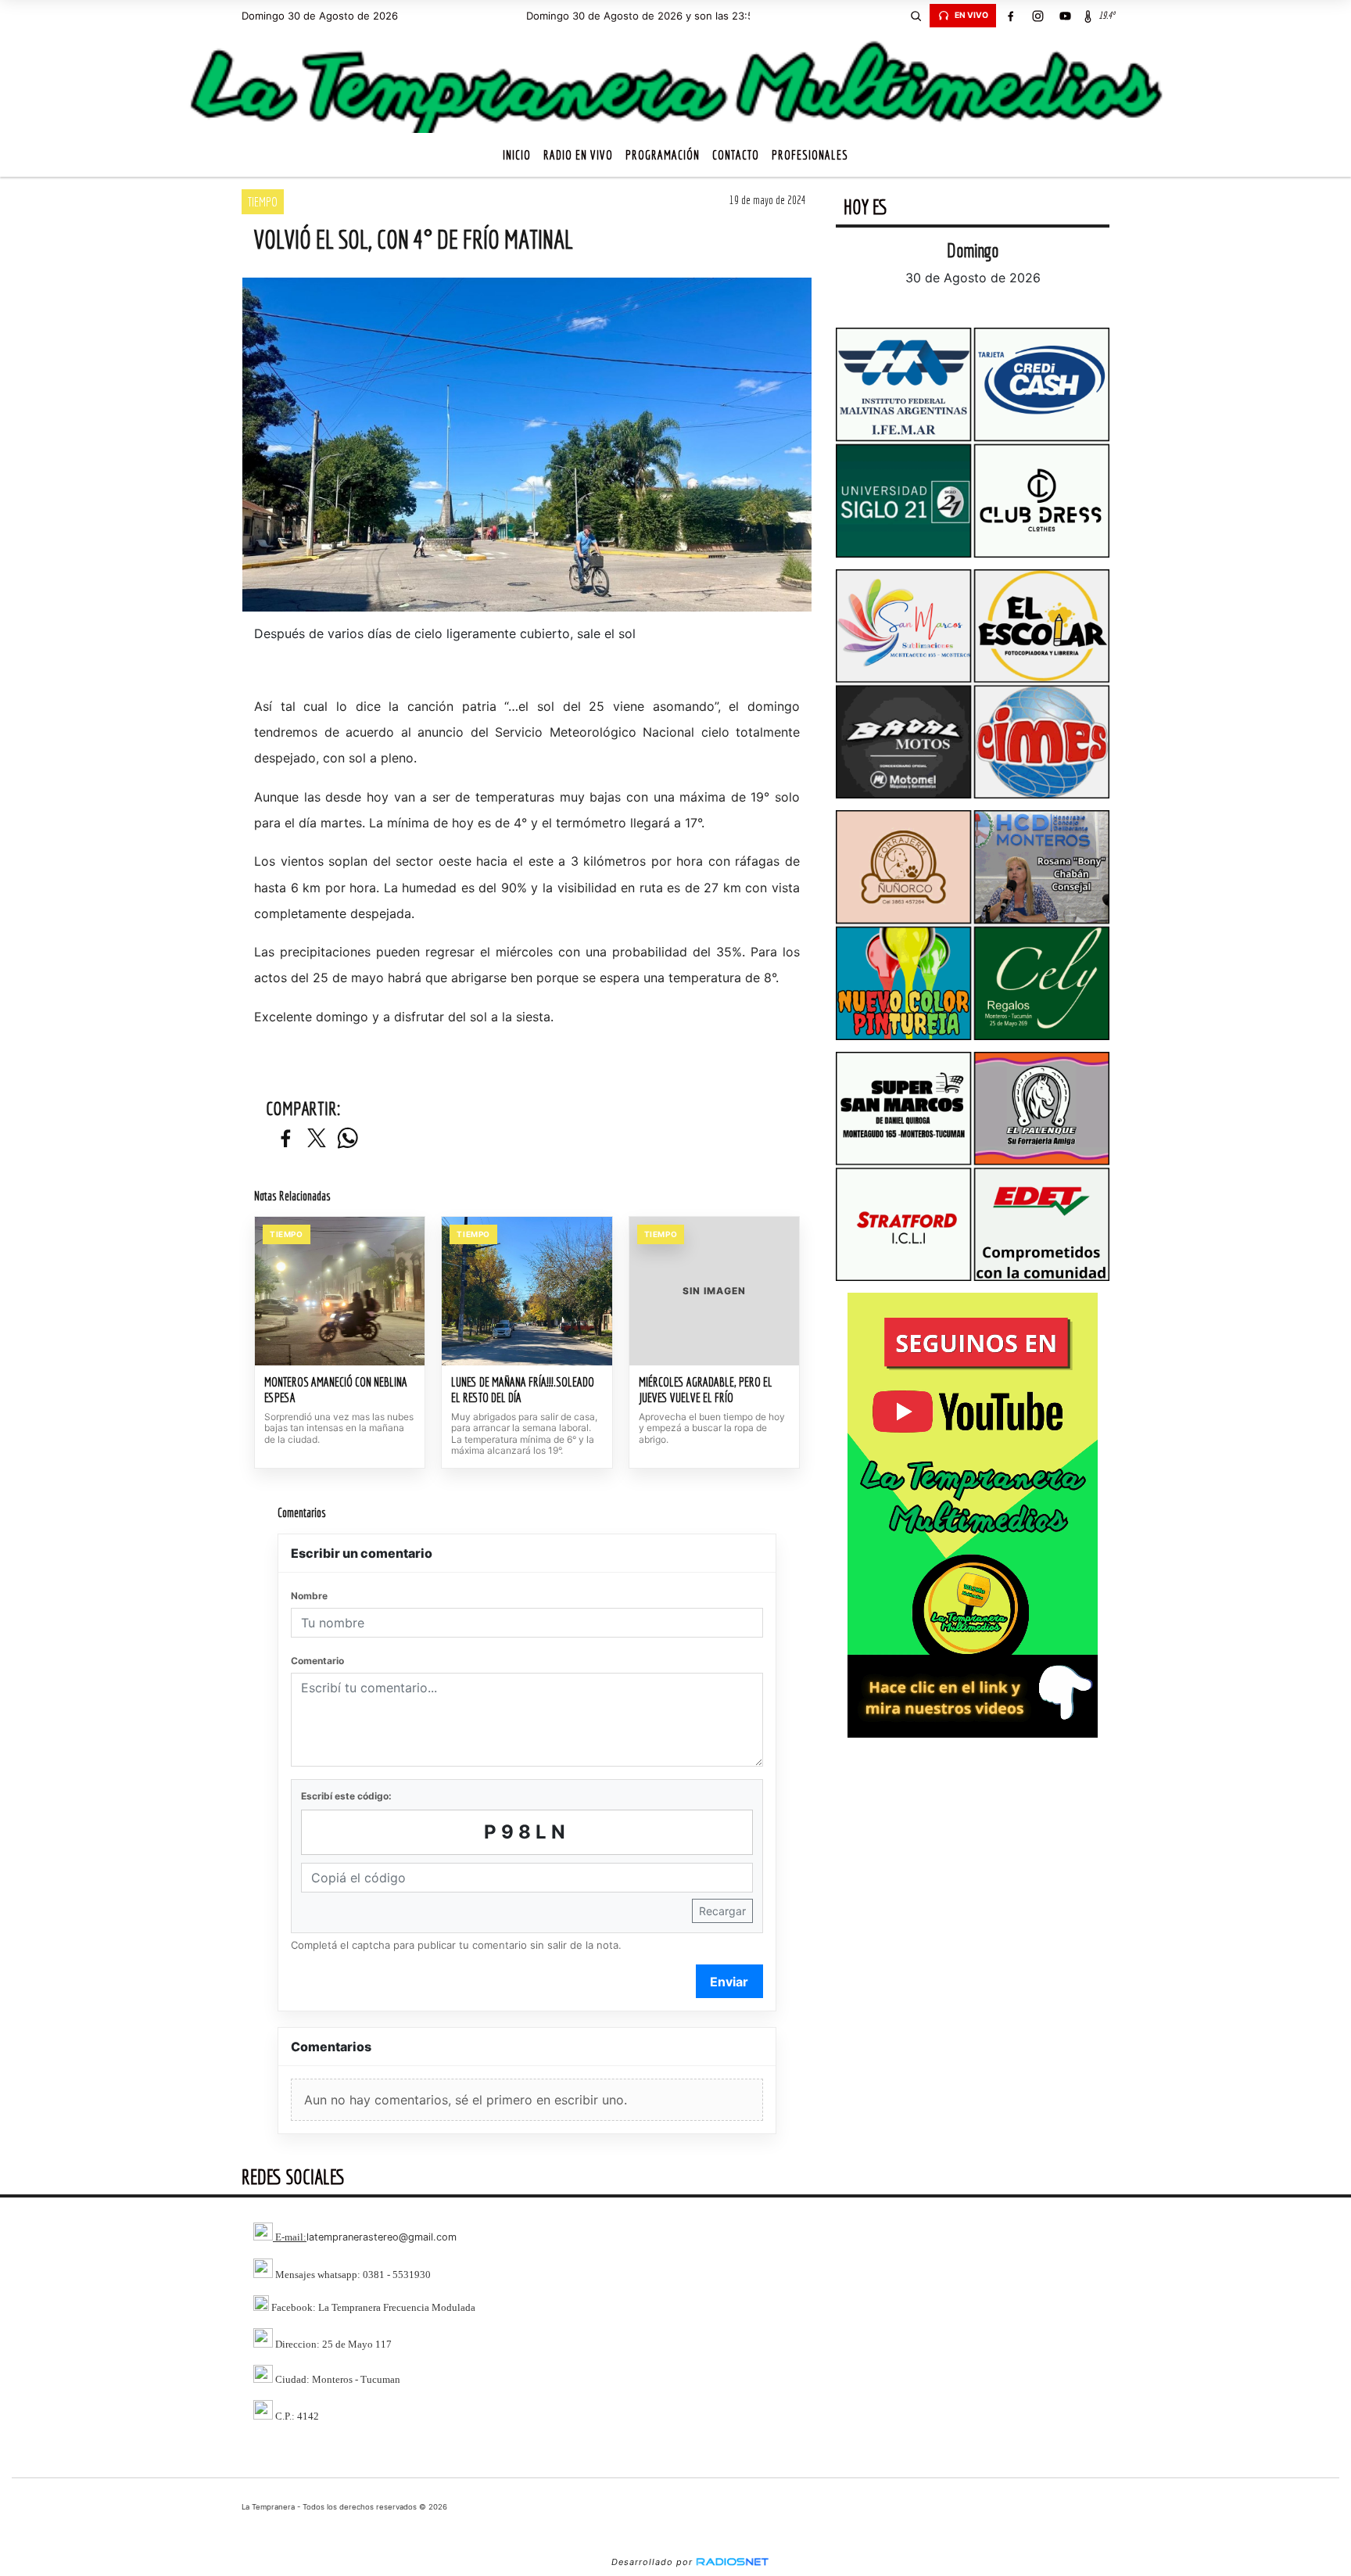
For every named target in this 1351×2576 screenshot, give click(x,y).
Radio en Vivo (578, 155)
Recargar (722, 1911)
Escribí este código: (346, 1796)
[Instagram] (1037, 16)
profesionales (810, 155)
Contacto (736, 155)
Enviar (729, 1982)
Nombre (309, 1596)
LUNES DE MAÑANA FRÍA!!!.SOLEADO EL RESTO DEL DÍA (523, 1390)
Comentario (317, 1661)
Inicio (517, 155)
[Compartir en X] (317, 1139)
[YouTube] (1065, 16)
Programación (663, 155)
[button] (916, 16)
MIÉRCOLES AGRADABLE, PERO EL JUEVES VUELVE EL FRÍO (706, 1390)
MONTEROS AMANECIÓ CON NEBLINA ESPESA (336, 1390)
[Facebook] (1010, 16)
